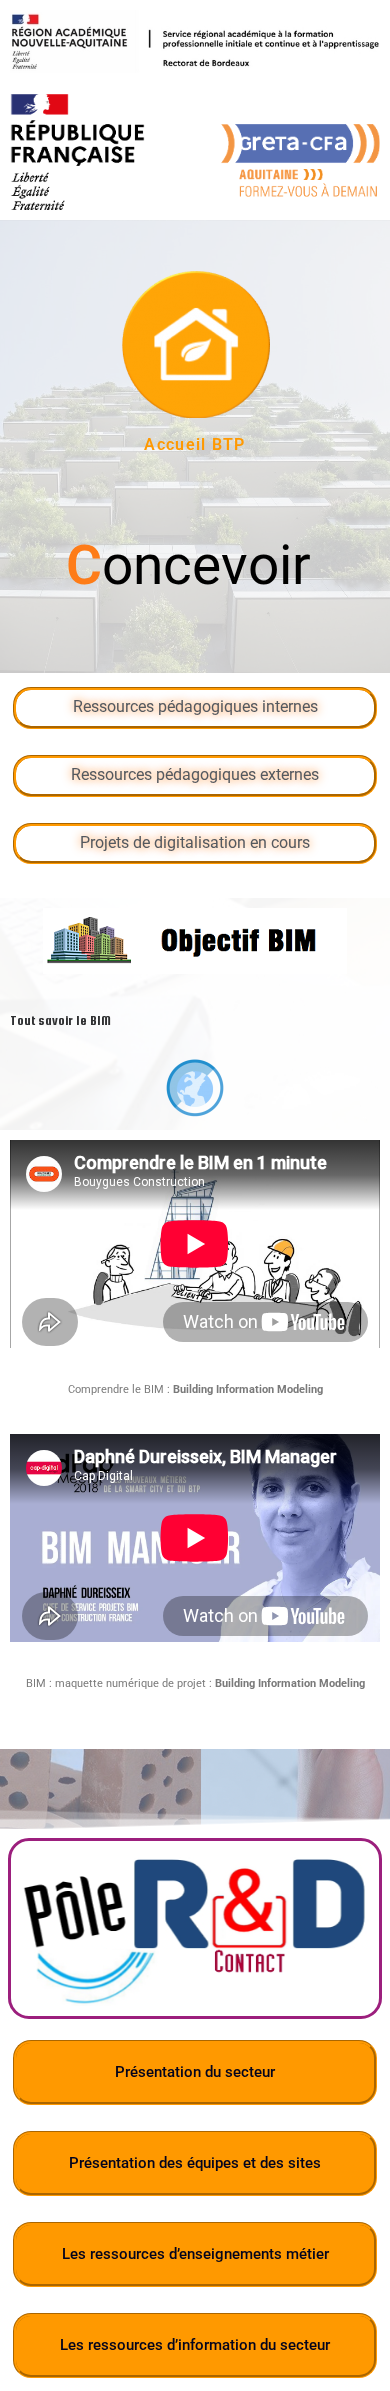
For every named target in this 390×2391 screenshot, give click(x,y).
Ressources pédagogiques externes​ (195, 775)
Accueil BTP (194, 445)
